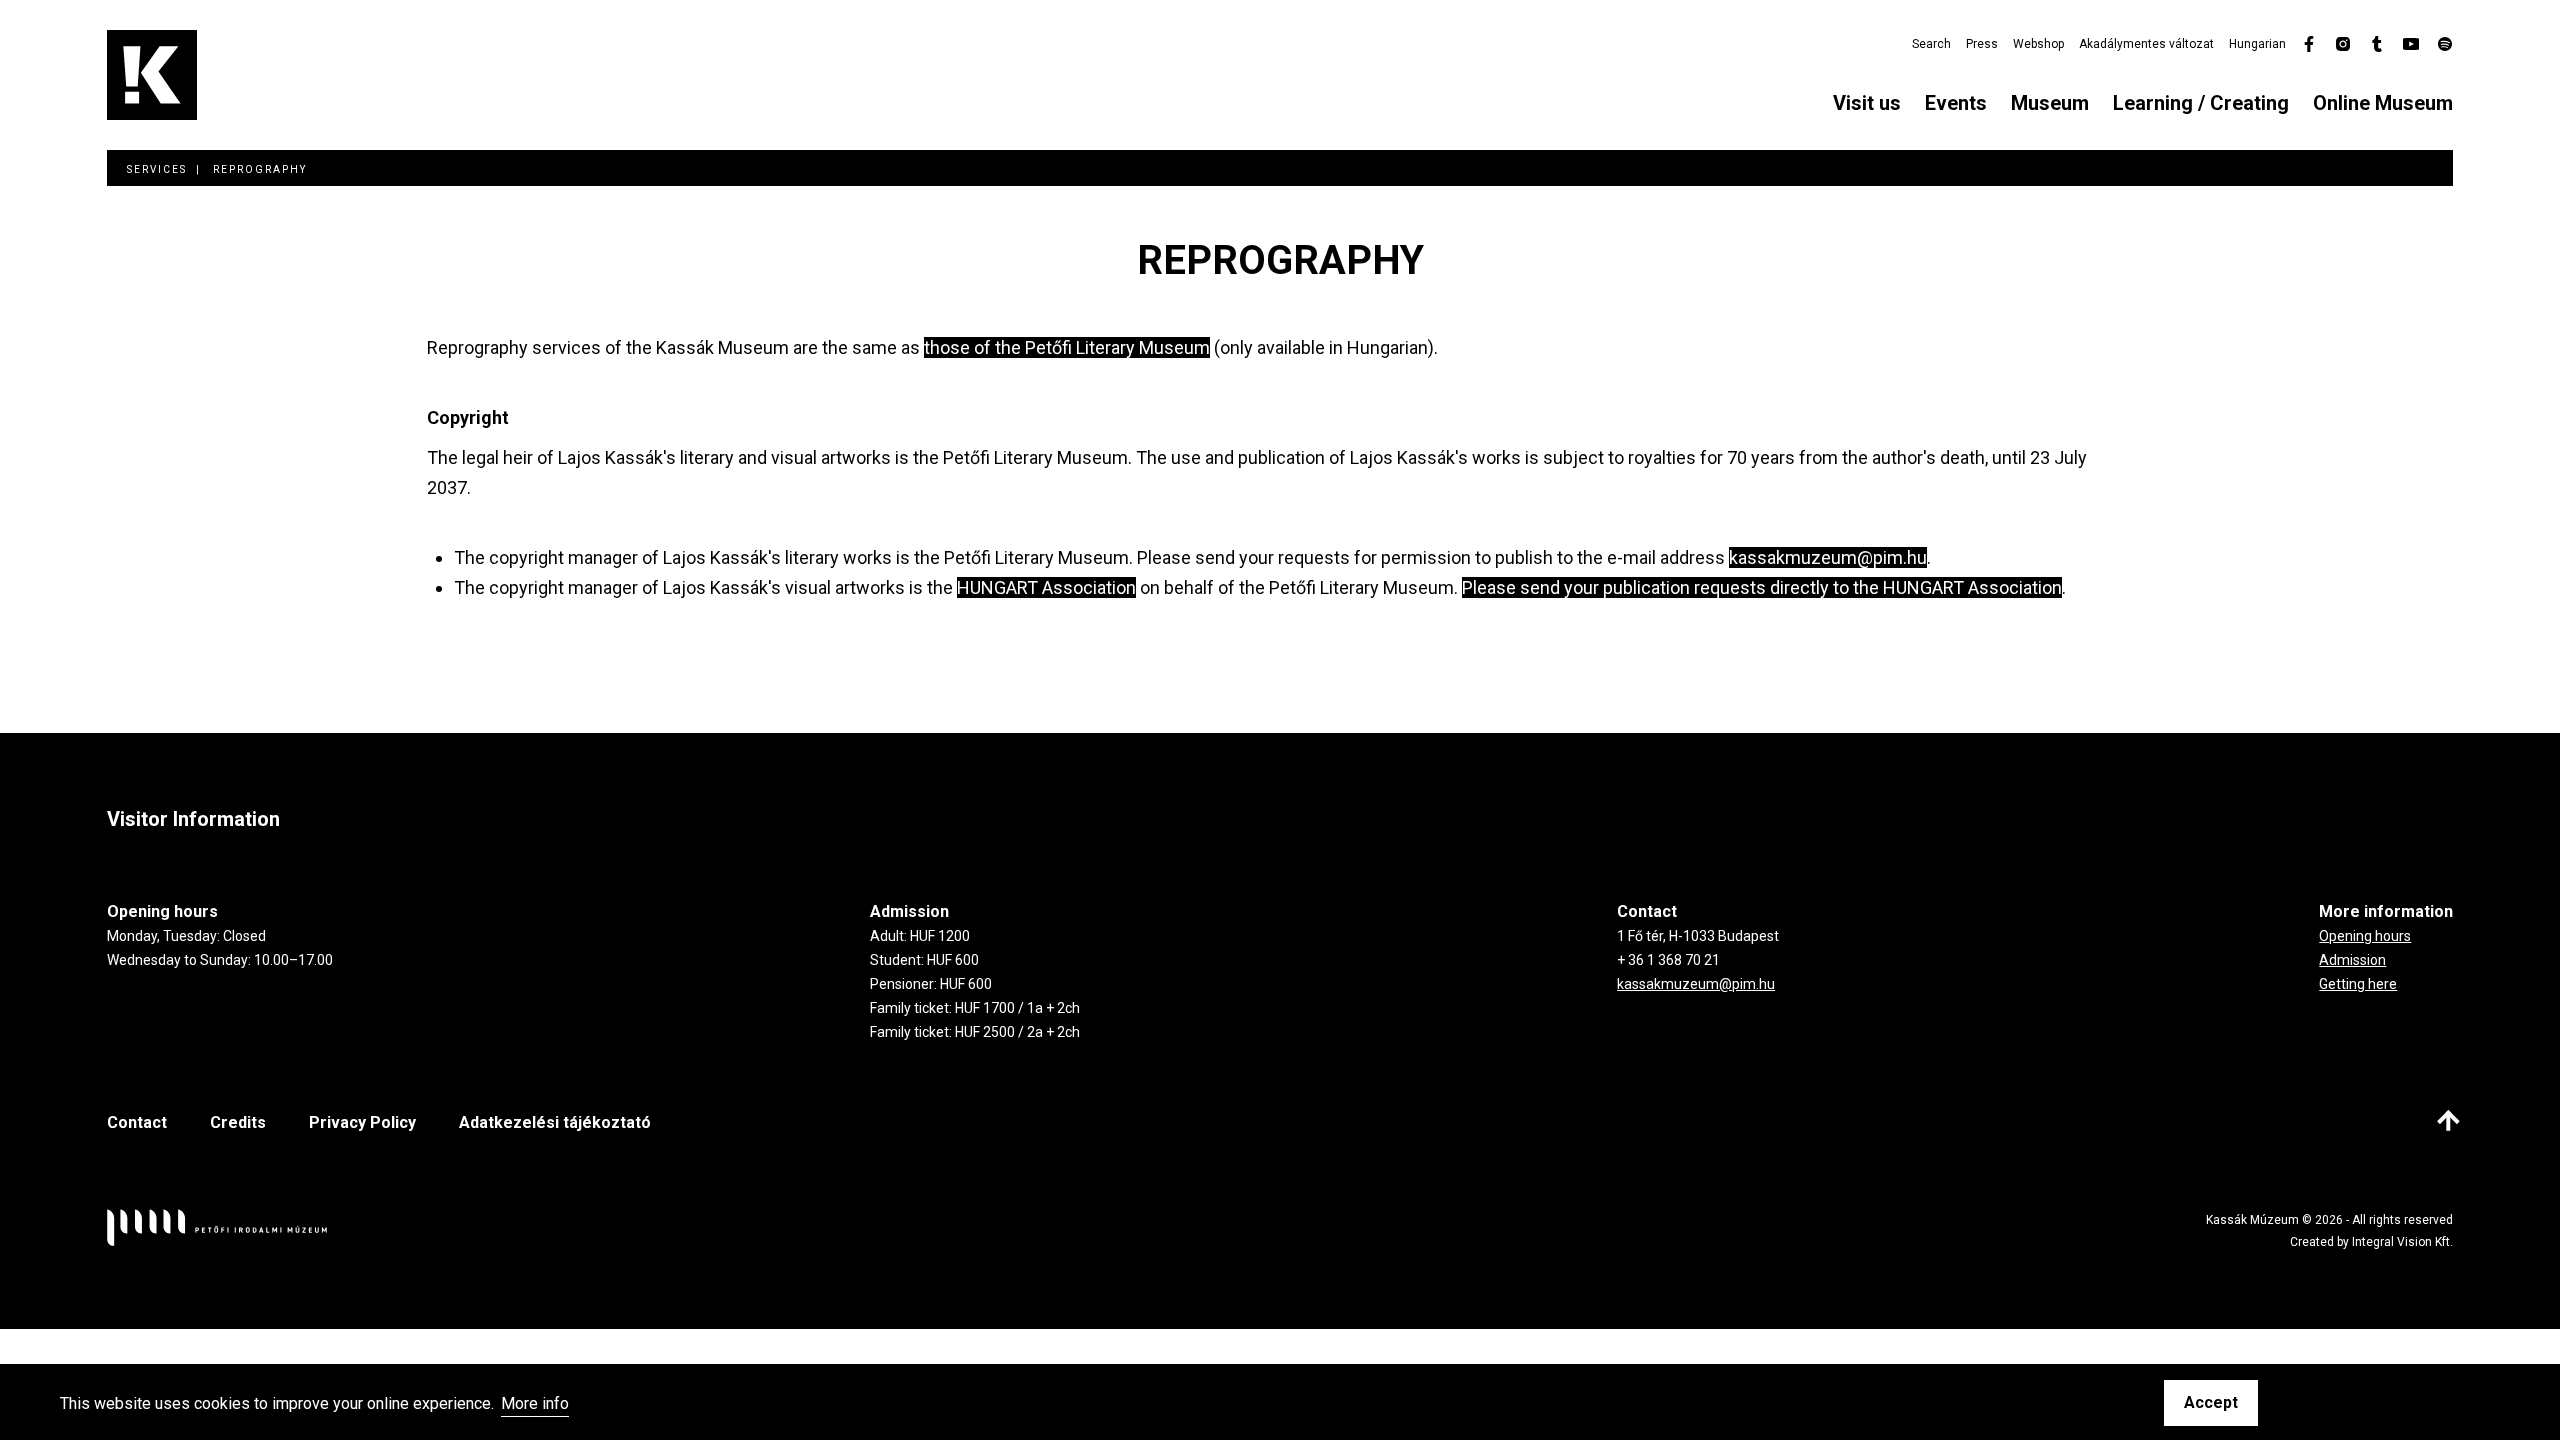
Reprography (260, 169)
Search (1931, 44)
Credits (238, 1122)
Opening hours (2365, 936)
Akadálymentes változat (2146, 44)
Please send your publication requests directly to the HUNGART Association (1762, 587)
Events (1956, 103)
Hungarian (2257, 44)
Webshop (2038, 44)
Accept (2211, 1402)
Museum (2050, 103)
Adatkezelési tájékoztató (555, 1122)
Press (1982, 44)
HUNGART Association (1046, 587)
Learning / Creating (2201, 103)
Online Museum (2383, 103)
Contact (137, 1122)
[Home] (152, 75)
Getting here (2358, 984)
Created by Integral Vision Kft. (2371, 1242)
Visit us (1867, 103)
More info (535, 1404)
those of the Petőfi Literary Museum (1067, 347)
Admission (2352, 960)
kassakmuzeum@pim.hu (1828, 557)
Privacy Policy (362, 1122)
